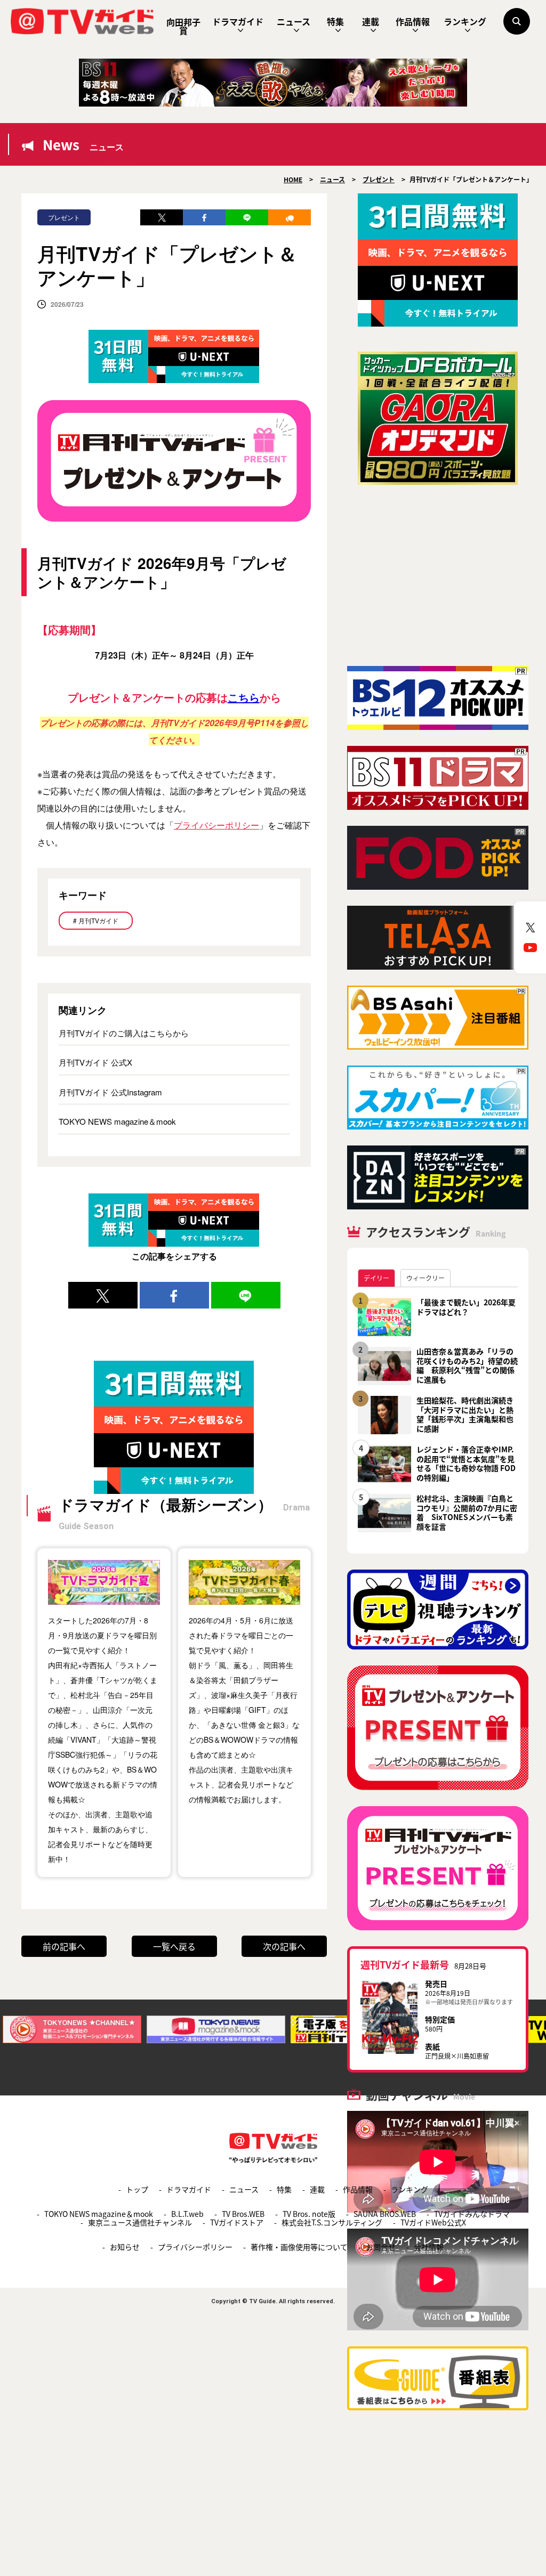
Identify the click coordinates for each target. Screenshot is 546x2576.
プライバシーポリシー (216, 825)
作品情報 (413, 21)
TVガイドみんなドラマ (472, 2214)
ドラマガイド (238, 21)
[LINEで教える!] (247, 217)
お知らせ (125, 2247)
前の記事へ (64, 1946)
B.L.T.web (187, 2214)
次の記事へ (284, 1946)
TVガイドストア (237, 2222)
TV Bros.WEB (243, 2214)
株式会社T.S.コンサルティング (332, 2222)
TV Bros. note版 (309, 2214)
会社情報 (429, 2247)
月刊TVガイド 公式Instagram (110, 1092)
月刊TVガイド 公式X (95, 1062)
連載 (371, 21)
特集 (335, 21)
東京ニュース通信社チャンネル (140, 2222)
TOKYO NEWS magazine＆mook (117, 1121)
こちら (244, 697)
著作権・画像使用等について (299, 2247)
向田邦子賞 (183, 26)
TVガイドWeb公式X (433, 2222)
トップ (137, 2189)
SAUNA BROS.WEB (385, 2214)
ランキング (465, 21)
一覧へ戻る (174, 1946)
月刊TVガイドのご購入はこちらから (124, 1033)
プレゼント (64, 217)
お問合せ (381, 2247)
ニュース (294, 21)
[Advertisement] (438, 575)
